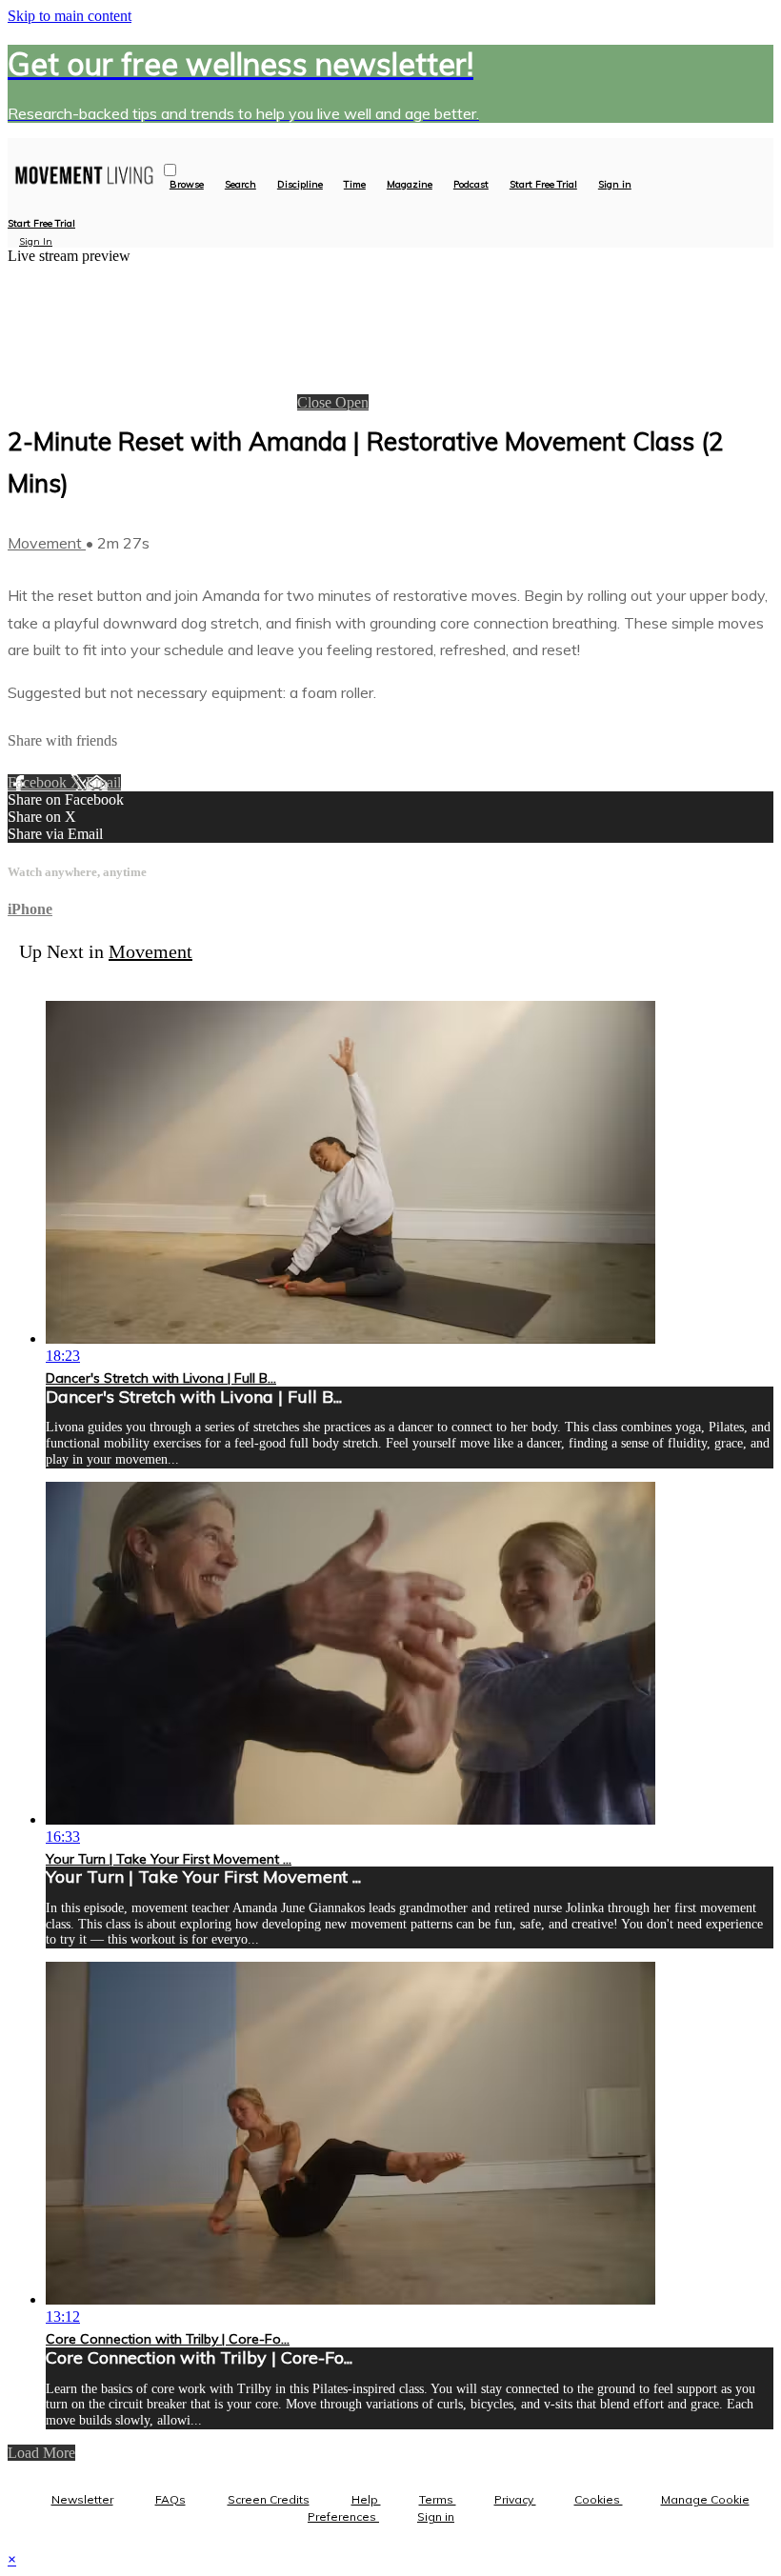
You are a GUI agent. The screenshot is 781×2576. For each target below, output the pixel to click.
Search (240, 185)
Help (366, 2499)
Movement (47, 543)
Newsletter (82, 2499)
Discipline (300, 185)
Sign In (36, 241)
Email (103, 782)
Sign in (615, 185)
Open (352, 402)
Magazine (410, 185)
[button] (170, 170)
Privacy (515, 2499)
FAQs (170, 2499)
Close (316, 402)
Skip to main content (70, 16)
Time (355, 185)
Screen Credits (269, 2499)
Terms (438, 2499)
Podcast (471, 185)
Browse (187, 185)
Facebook (39, 782)
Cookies (599, 2499)
